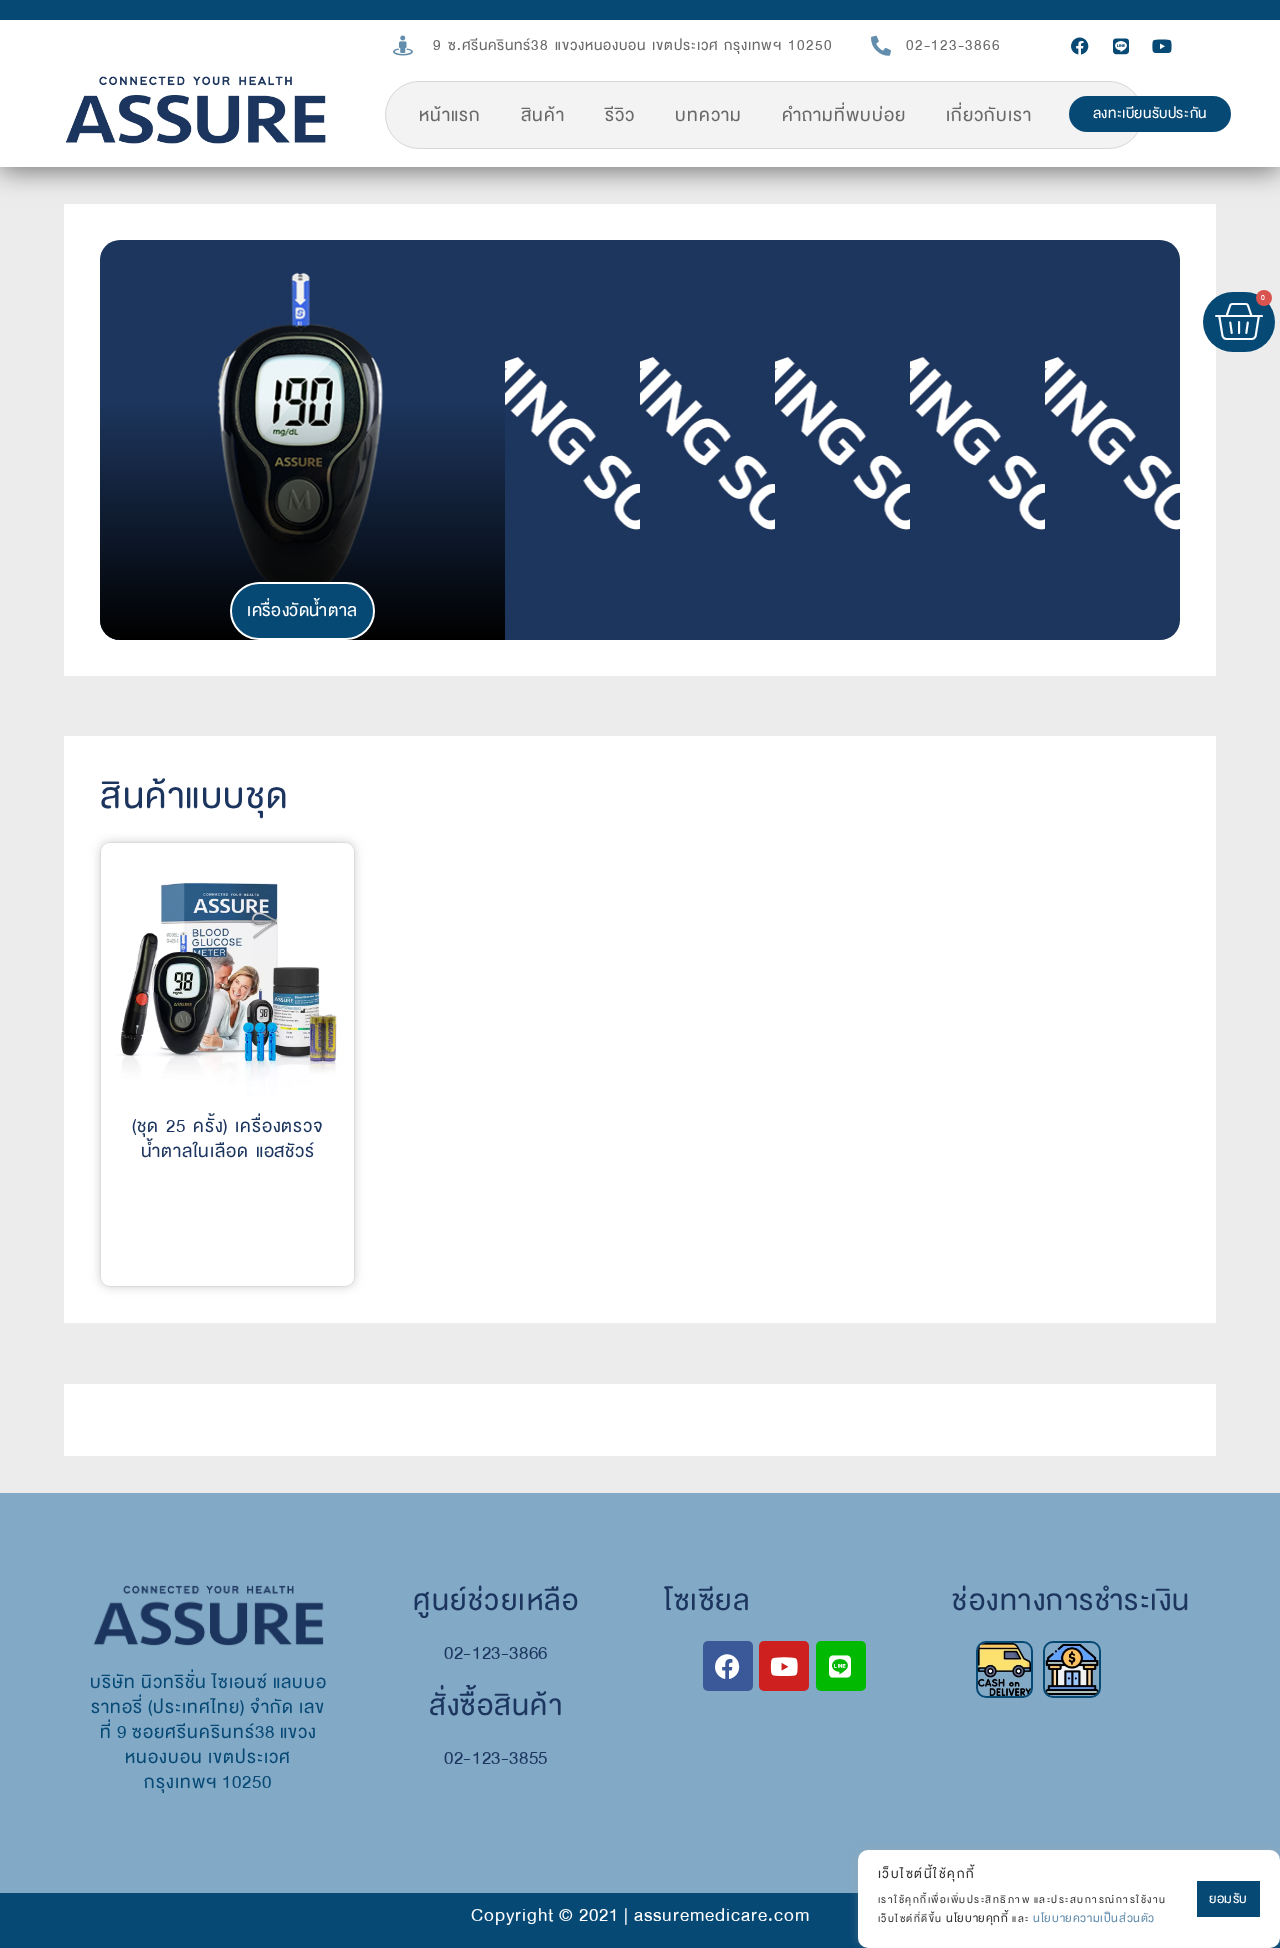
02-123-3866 (953, 45)
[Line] (1121, 46)
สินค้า (543, 115)
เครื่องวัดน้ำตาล (302, 610)
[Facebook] (1080, 46)
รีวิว (620, 115)
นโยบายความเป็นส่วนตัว (1094, 1918)
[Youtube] (1162, 46)
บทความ (708, 115)
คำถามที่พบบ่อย (844, 115)
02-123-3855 (496, 1758)
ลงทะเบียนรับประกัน (1150, 113)
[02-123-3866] (881, 46)
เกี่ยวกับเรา (989, 115)
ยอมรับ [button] (1228, 1899)
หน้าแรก (450, 115)
